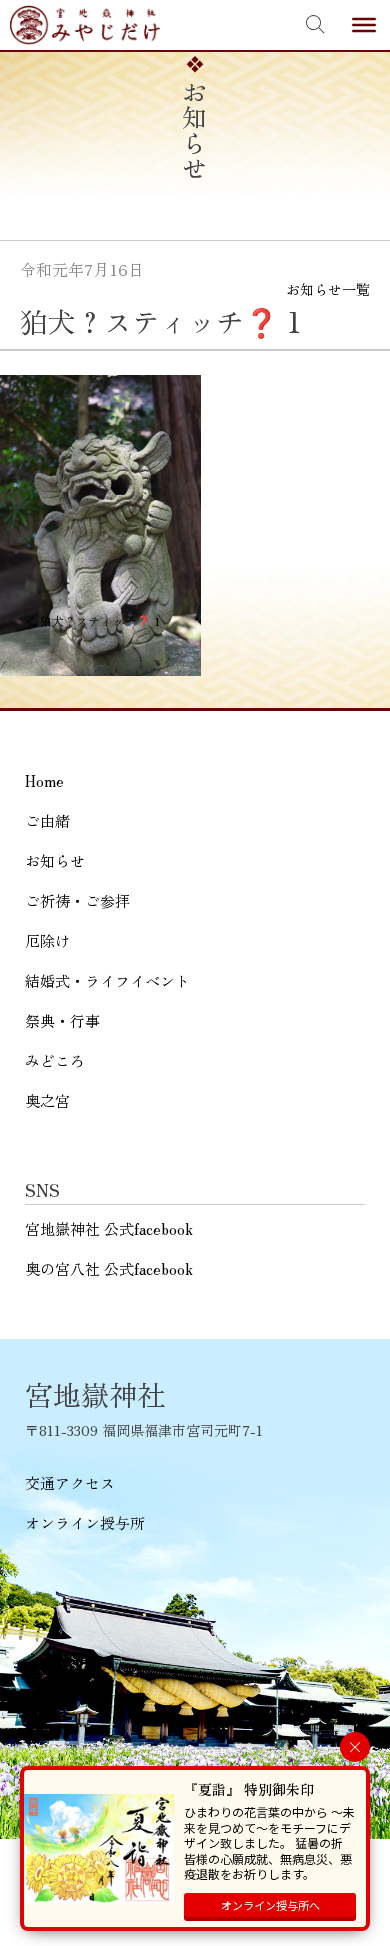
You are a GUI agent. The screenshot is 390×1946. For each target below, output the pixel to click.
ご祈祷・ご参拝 (77, 900)
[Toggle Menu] (364, 25)
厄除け (47, 940)
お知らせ (55, 860)
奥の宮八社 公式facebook (109, 1268)
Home (44, 780)
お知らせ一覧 (328, 289)
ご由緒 (47, 820)
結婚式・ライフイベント (107, 980)
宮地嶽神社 (85, 25)
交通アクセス (70, 1482)
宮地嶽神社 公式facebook (109, 1228)
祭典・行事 (62, 1020)
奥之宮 (47, 1100)
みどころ (55, 1060)
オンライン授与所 (85, 1522)
